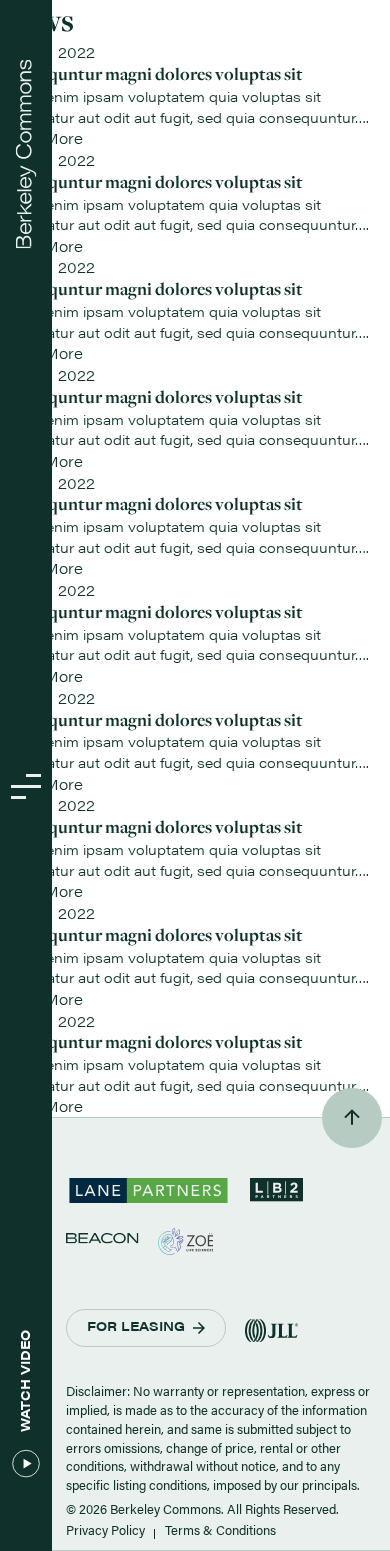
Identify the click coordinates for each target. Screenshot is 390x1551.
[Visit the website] (148, 1197)
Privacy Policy (105, 1529)
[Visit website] (102, 1238)
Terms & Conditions (220, 1529)
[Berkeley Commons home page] (26, 154)
